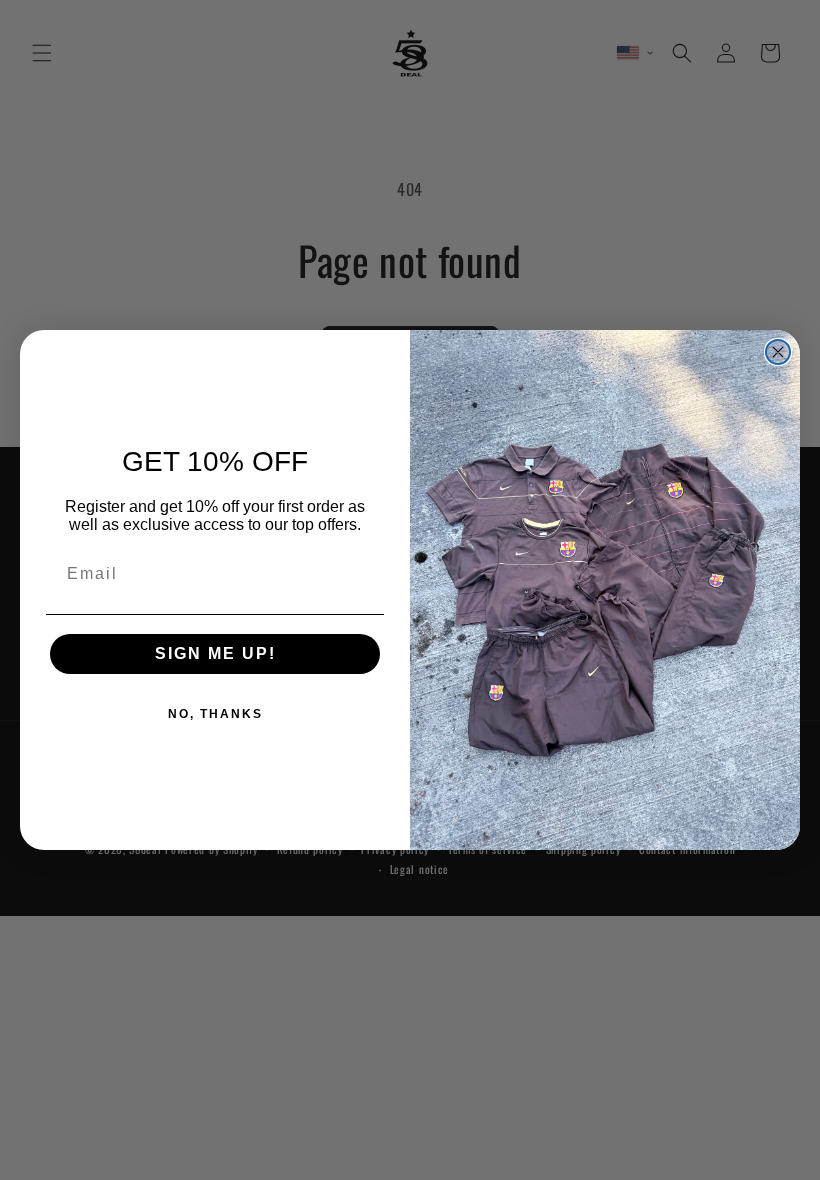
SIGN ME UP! (215, 653)
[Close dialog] (778, 352)
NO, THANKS (215, 714)
